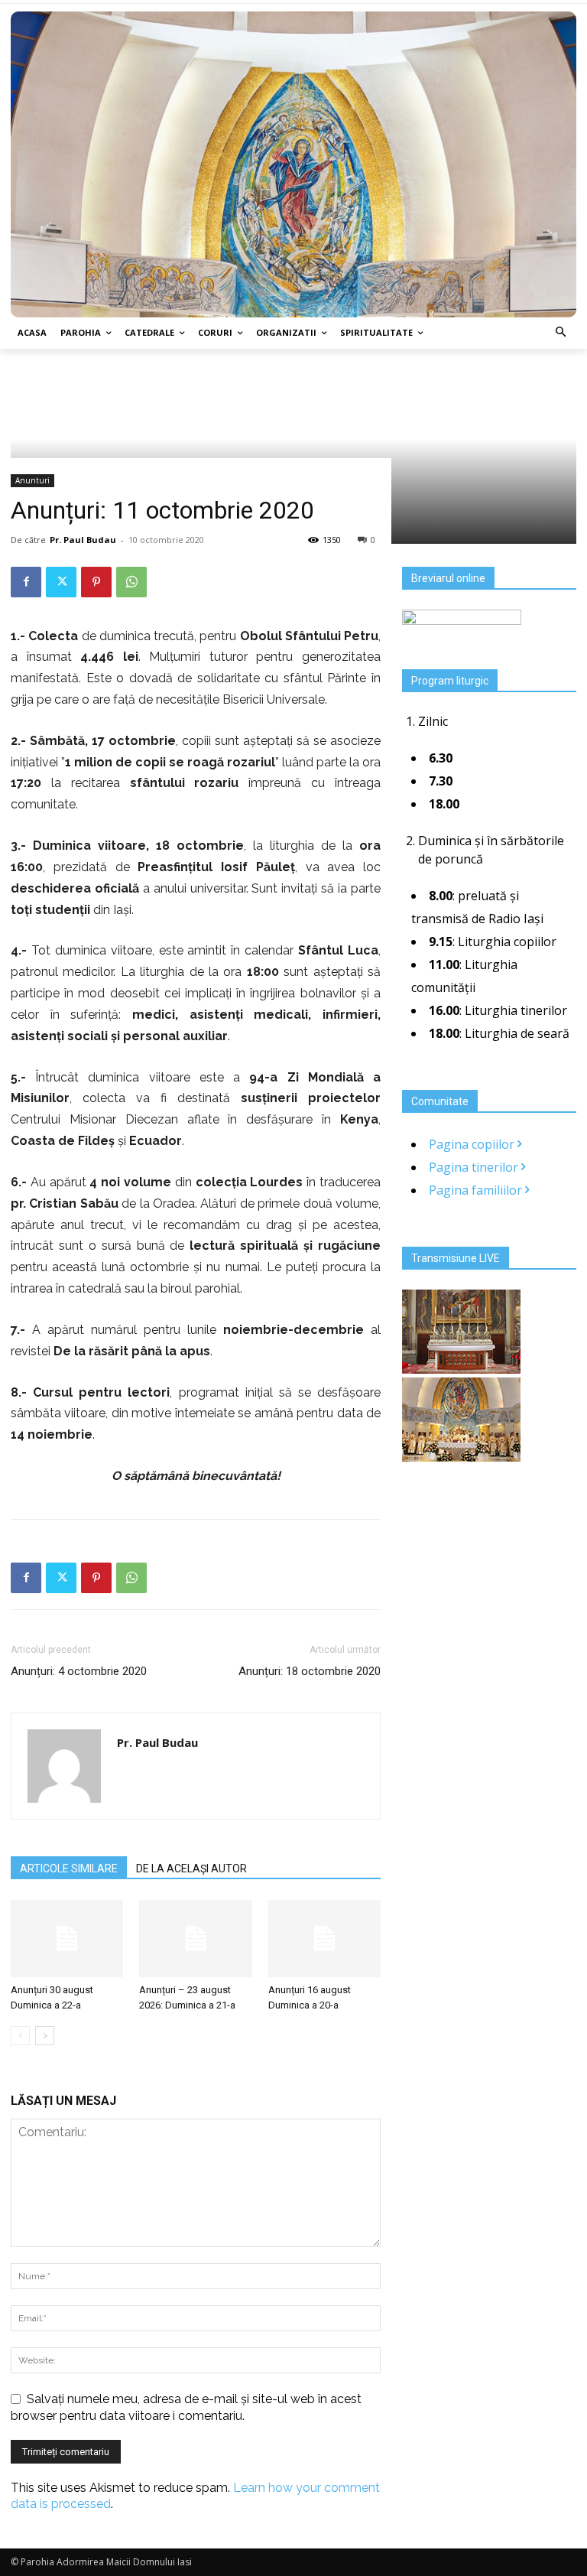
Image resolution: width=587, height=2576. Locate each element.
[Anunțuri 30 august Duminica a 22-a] (67, 1939)
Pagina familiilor (477, 1190)
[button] (561, 333)
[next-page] (45, 2036)
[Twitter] (61, 582)
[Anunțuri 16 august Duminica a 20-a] (324, 1939)
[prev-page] (20, 2036)
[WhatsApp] (131, 582)
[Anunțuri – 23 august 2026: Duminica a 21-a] (195, 1939)
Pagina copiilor (473, 1144)
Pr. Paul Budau (83, 540)
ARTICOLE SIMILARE (69, 1869)
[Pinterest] (96, 582)
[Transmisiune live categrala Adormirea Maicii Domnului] (461, 1369)
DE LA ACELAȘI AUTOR (191, 1869)
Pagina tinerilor (475, 1167)
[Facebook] (26, 582)
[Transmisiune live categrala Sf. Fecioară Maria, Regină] (461, 1457)
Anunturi (32, 480)
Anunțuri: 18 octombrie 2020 (310, 1671)
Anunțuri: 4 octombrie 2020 (79, 1671)
